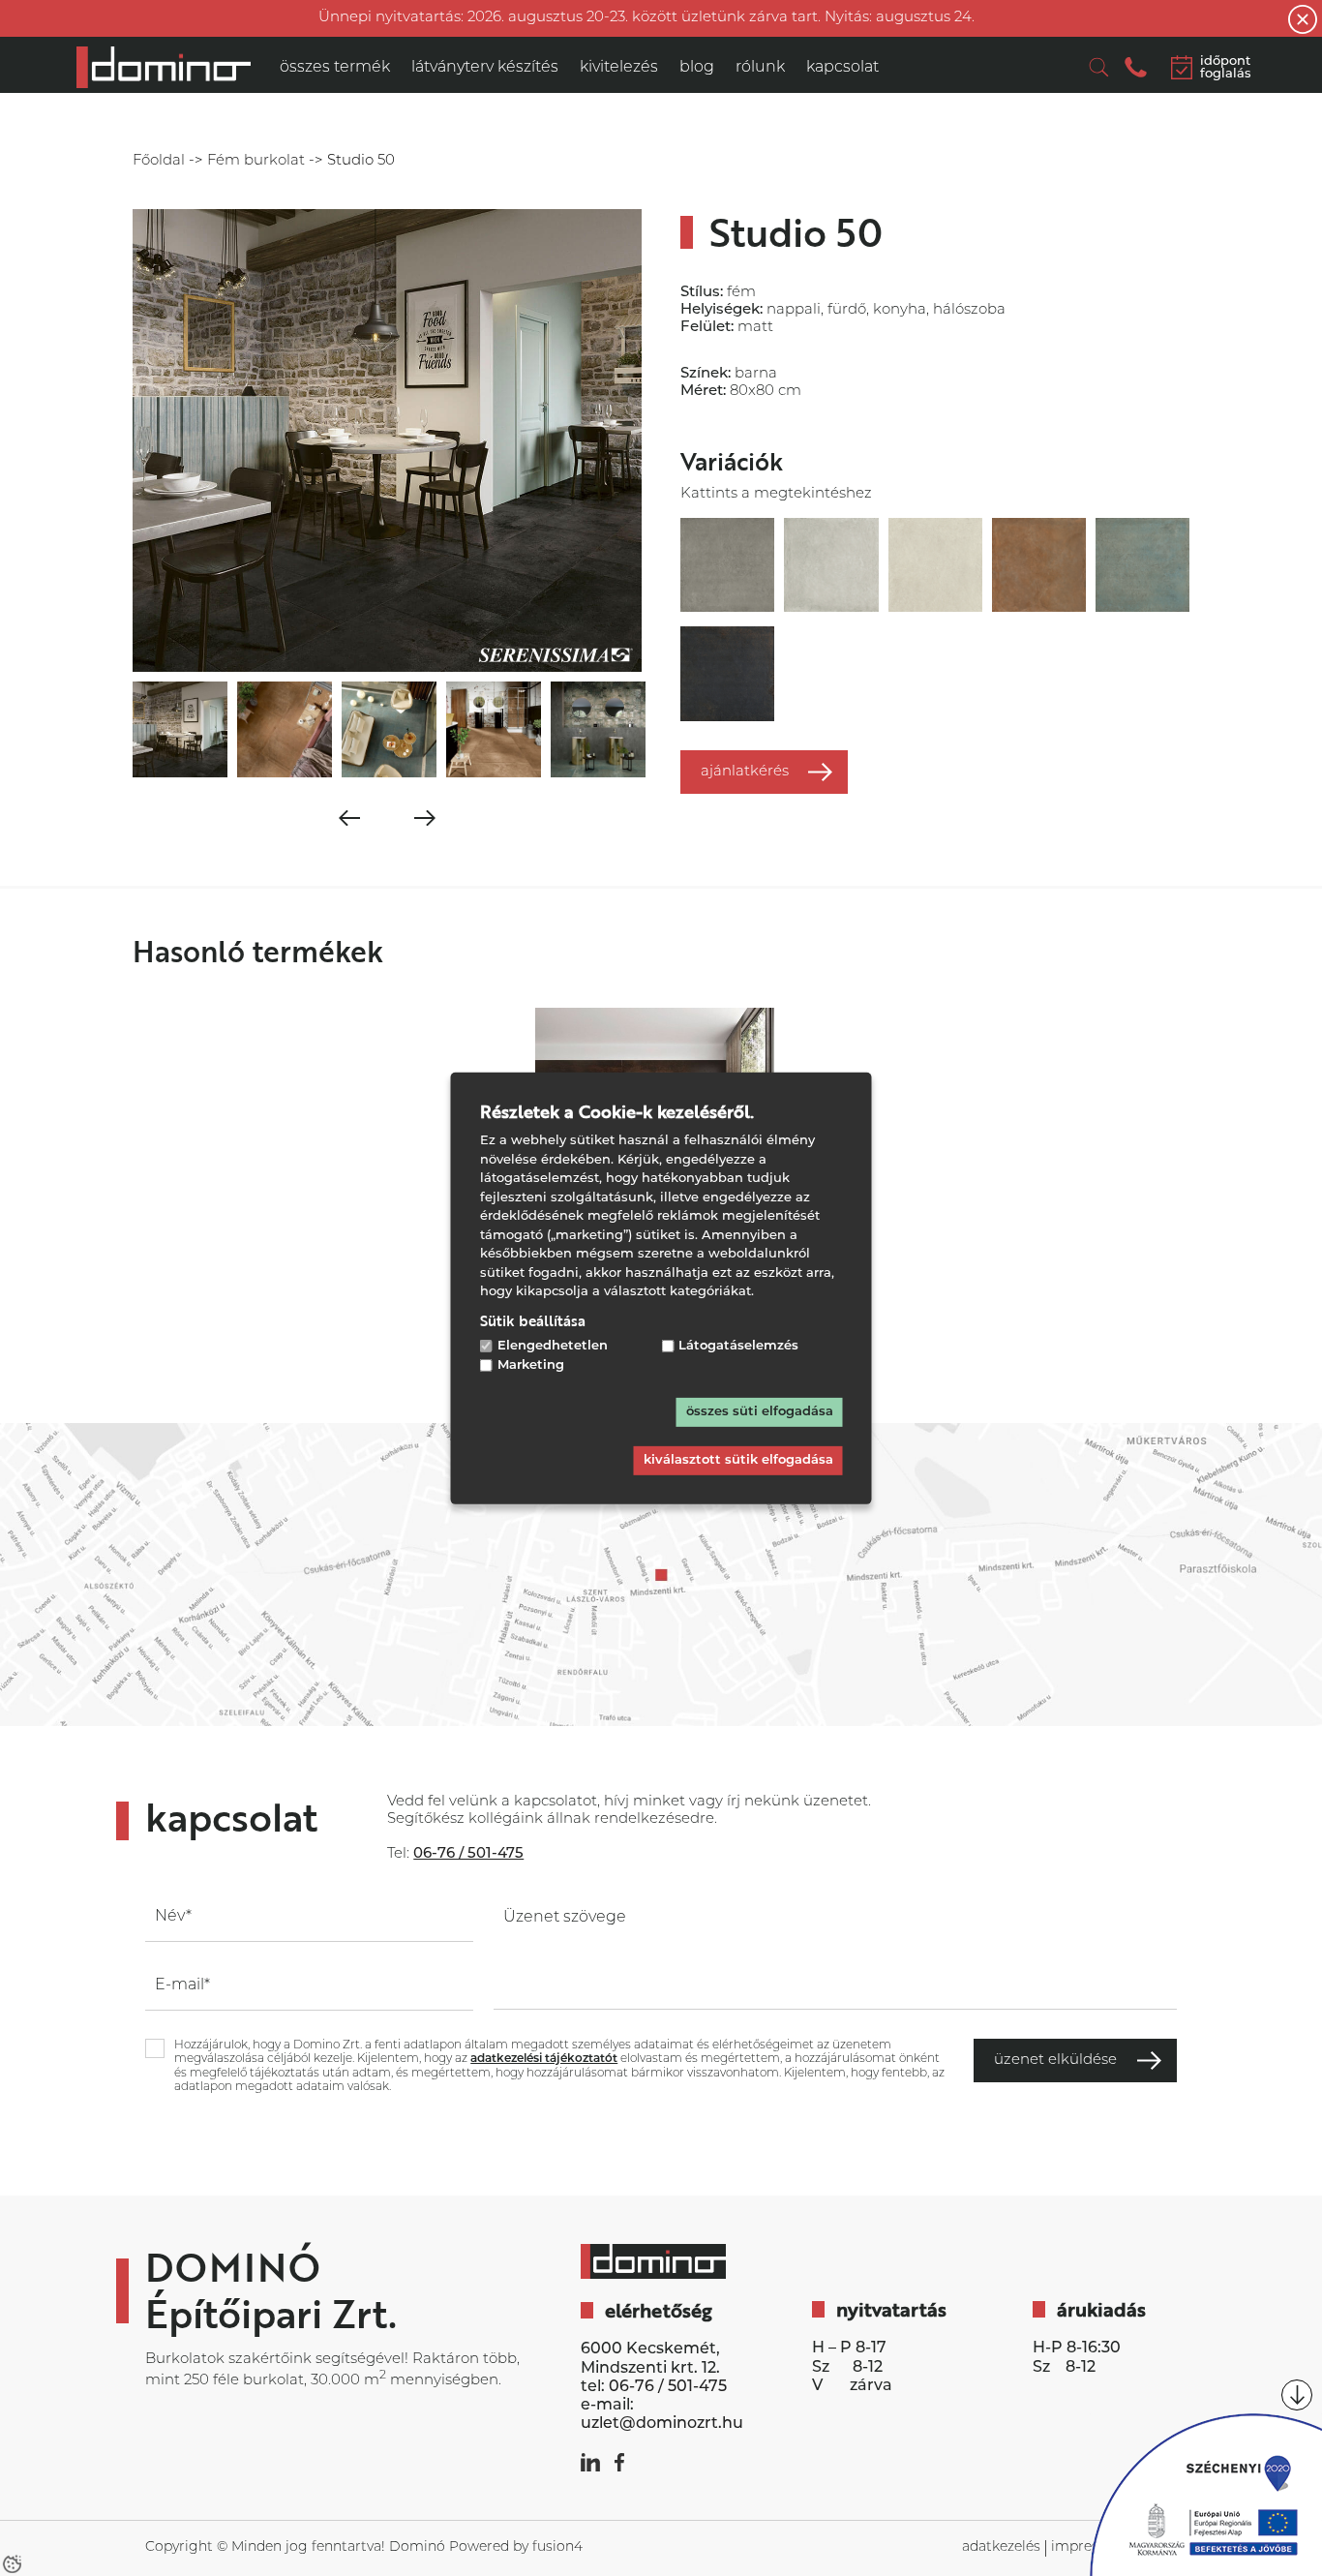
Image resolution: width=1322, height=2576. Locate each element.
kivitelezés (619, 68)
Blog (697, 68)
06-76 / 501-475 (668, 2387)
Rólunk (760, 68)
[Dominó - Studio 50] (164, 67)
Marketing (531, 1365)
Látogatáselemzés (738, 1345)
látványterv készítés (485, 68)
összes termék (335, 68)
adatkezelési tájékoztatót (544, 2059)
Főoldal (159, 161)
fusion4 (557, 2547)
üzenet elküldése (1055, 2061)
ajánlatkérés (745, 772)
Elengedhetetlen (553, 1345)
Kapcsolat (842, 68)
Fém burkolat (256, 161)
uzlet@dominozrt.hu (662, 2424)
